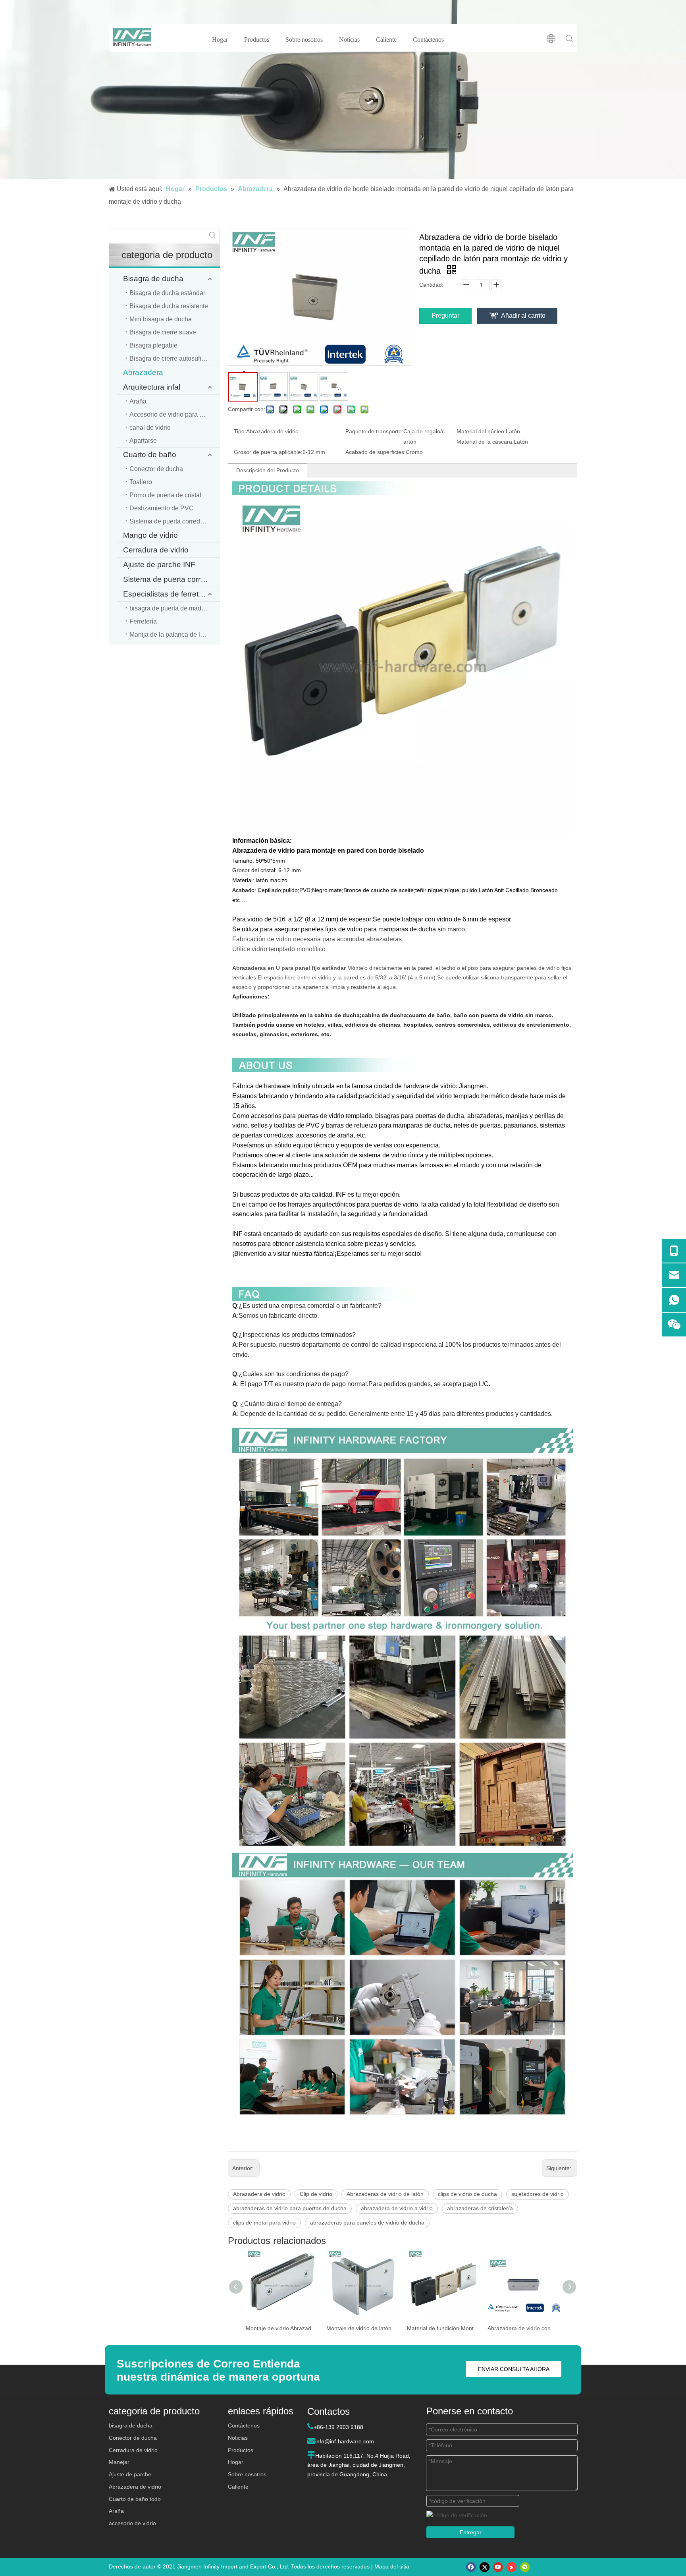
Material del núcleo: (481, 431)
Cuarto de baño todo (135, 2499)
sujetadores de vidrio (538, 2194)
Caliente (386, 40)
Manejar (119, 2462)
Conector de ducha (156, 469)
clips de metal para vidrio (264, 2223)
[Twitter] (485, 2567)
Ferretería (143, 621)
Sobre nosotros (304, 40)
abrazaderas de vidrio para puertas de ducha (290, 2208)
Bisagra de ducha (153, 279)
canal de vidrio (150, 428)
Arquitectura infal (152, 387)
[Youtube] (498, 2567)
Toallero (141, 482)
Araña (138, 401)
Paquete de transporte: (374, 431)
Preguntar (445, 316)
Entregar (471, 2532)
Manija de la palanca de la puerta (175, 634)
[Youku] (512, 2567)
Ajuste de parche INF (159, 565)
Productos (257, 40)
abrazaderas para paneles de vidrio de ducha (367, 2223)
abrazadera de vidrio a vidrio (397, 2208)
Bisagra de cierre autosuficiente (174, 358)
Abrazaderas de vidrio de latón (385, 2194)
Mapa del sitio (392, 2566)
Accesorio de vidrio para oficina (174, 414)
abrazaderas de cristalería (480, 2208)
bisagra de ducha (131, 2425)
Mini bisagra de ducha (161, 319)
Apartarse (143, 441)
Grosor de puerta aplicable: (268, 452)
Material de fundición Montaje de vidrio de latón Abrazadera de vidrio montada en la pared (443, 2328)
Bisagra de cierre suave (163, 332)
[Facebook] (471, 2567)
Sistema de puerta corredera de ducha (175, 521)
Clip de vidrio (316, 2194)
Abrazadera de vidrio (259, 2194)
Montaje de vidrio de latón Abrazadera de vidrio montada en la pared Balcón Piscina (363, 2328)
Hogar (220, 40)
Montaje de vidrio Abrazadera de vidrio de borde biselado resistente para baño (282, 2328)
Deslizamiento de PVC (162, 508)
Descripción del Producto (268, 470)
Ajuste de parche (130, 2474)
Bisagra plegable (153, 345)
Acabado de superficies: (376, 452)
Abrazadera (143, 372)
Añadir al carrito (523, 316)
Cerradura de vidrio (156, 550)
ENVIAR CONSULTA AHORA (514, 2369)
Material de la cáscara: (485, 442)
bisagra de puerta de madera (170, 608)
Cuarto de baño (150, 455)
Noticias (349, 40)
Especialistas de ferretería (167, 594)
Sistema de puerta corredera (171, 579)
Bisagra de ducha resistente (169, 306)
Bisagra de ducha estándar (167, 293)
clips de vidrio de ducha (467, 2194)
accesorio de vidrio (132, 2523)
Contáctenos (428, 40)
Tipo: (240, 431)
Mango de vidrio (150, 535)
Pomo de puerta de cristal (165, 495)
